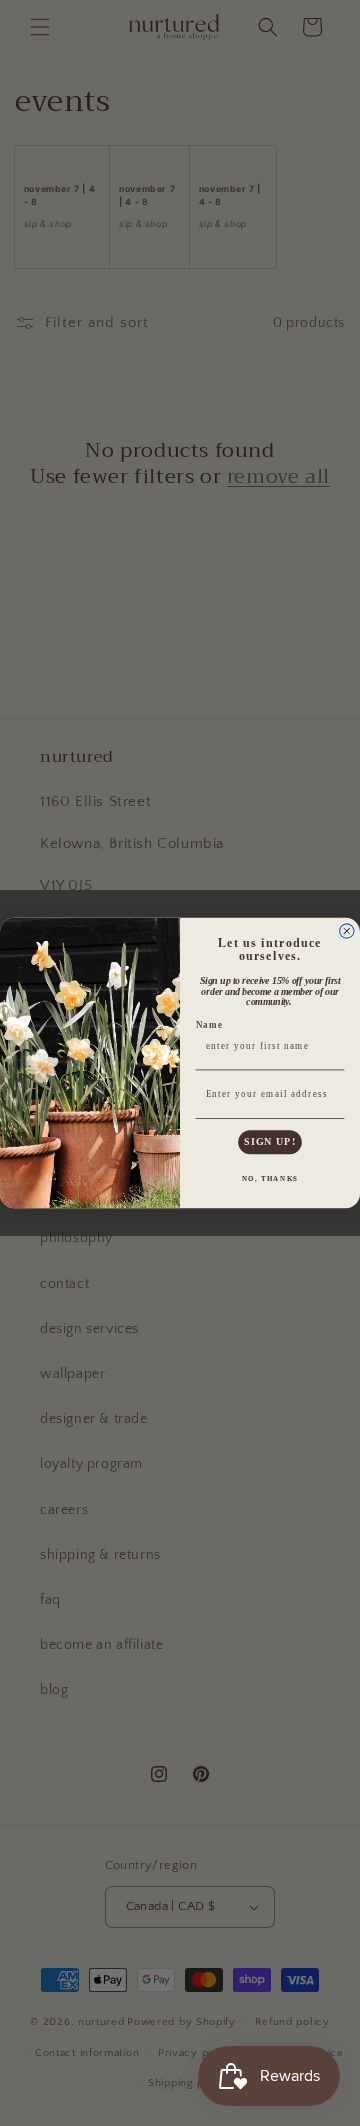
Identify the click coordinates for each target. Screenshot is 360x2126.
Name (210, 1025)
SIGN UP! (270, 1142)
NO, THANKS (270, 1178)
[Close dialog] (347, 931)
